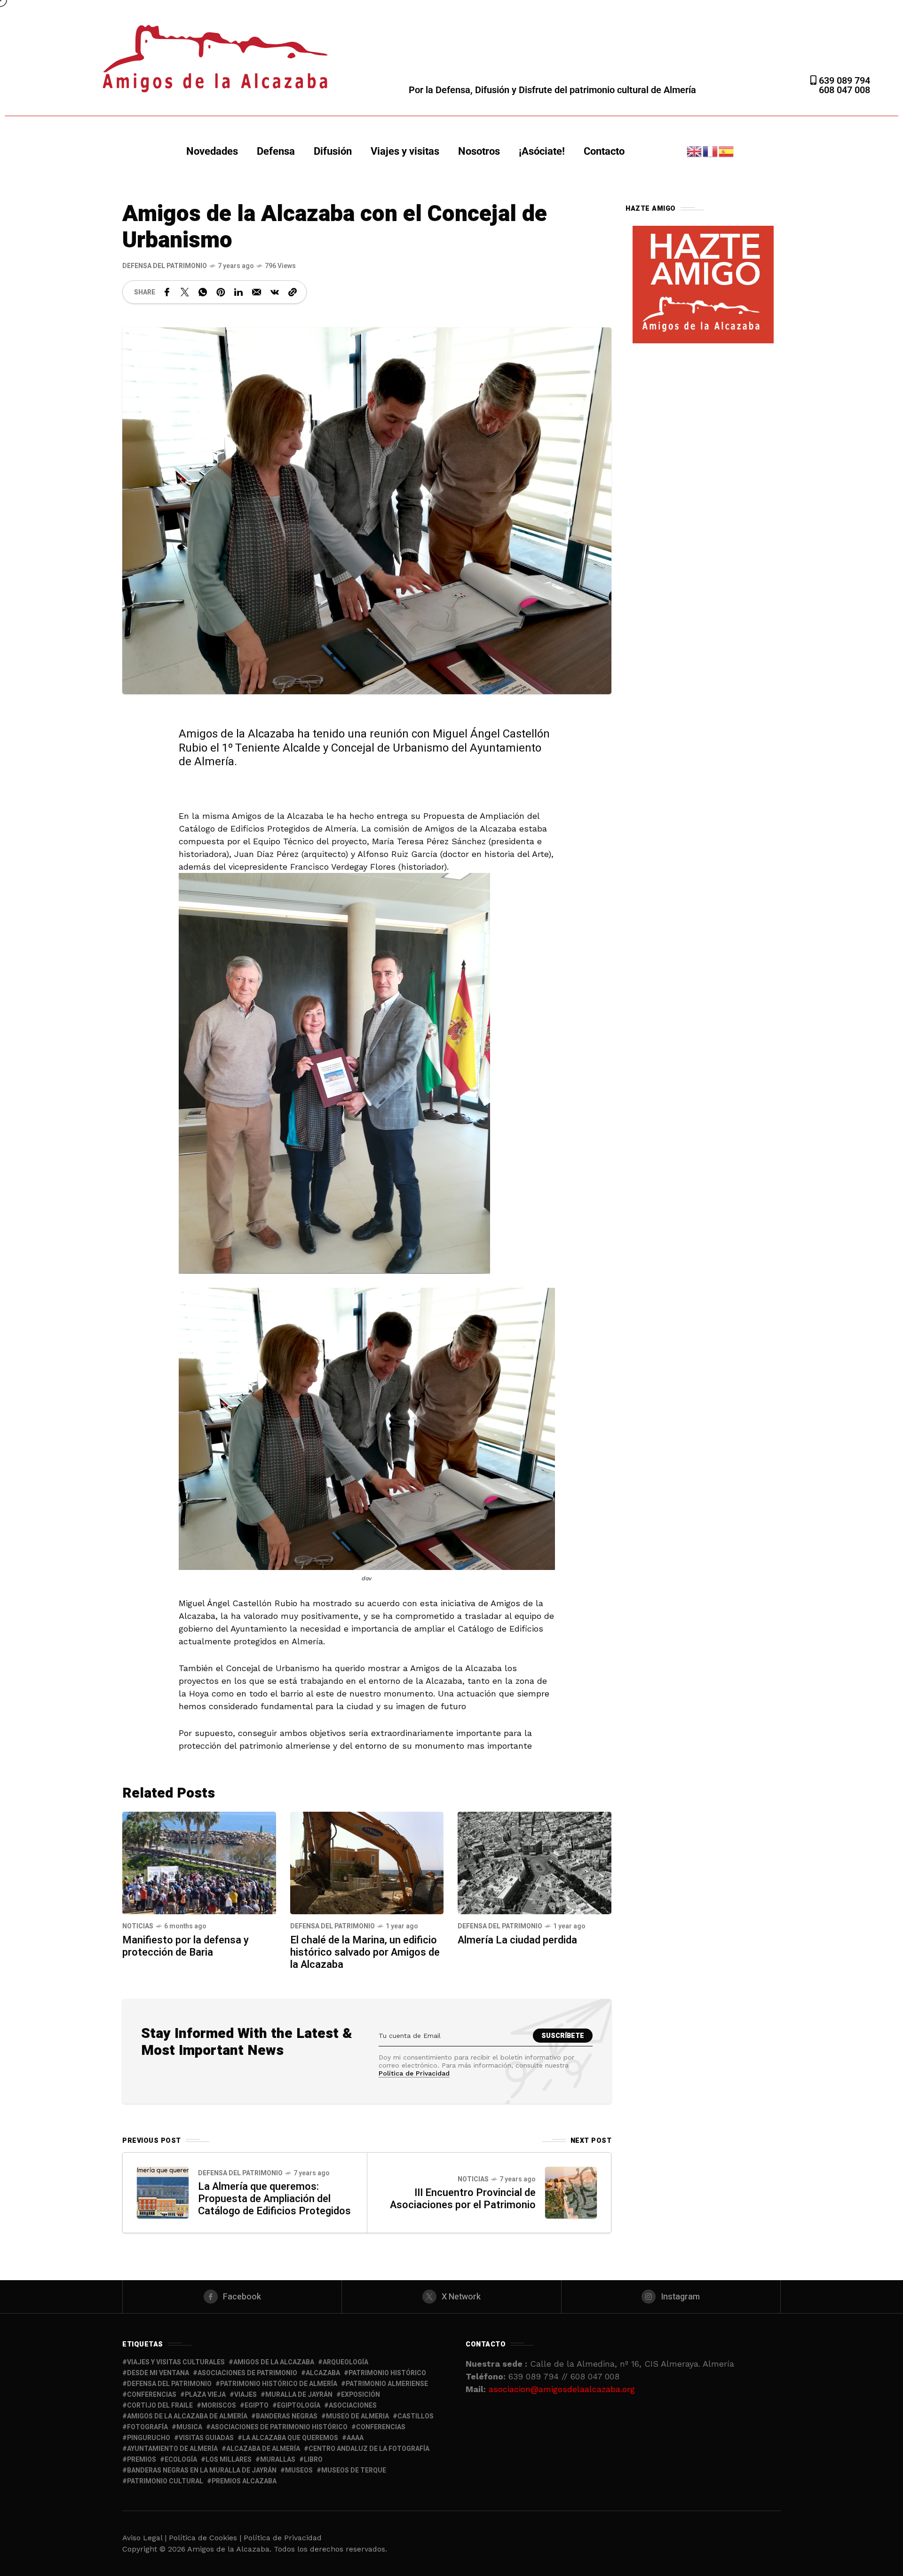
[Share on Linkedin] (238, 292)
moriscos (219, 2406)
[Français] (711, 151)
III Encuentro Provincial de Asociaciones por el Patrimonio (463, 2199)
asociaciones (353, 2406)
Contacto (604, 151)
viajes (246, 2395)
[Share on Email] (257, 292)
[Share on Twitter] (185, 292)
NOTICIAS (138, 1926)
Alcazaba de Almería (263, 2449)
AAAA (355, 2438)
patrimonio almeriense (387, 2384)
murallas (278, 2460)
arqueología (345, 2362)
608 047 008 (844, 90)
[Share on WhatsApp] (203, 292)
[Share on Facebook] (167, 292)
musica (189, 2427)
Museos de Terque (354, 2470)
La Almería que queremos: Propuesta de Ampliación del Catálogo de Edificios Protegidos (274, 2199)
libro (313, 2460)
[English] (695, 151)
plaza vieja (205, 2395)
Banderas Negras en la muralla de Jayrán (202, 2470)
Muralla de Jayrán (299, 2395)
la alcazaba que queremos (290, 2438)
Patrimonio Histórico (387, 2373)
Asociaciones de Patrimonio (247, 2373)
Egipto (257, 2406)
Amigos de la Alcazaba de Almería (187, 2416)
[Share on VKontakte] (275, 292)
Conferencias (381, 2427)
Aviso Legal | (144, 2538)
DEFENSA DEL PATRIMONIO (165, 266)
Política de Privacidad (414, 2073)
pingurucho (149, 2438)
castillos (416, 2416)
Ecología (181, 2460)
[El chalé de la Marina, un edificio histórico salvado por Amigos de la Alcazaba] (367, 1862)
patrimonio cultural (165, 2481)
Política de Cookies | (206, 2538)
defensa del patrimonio (169, 2384)
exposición (360, 2395)
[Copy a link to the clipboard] (293, 292)
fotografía (147, 2427)
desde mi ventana (158, 2373)
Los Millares (229, 2460)
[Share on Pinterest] (221, 292)
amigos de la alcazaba (274, 2362)
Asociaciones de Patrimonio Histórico (279, 2427)
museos (299, 2470)
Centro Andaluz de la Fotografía (369, 2449)
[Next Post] (571, 2193)
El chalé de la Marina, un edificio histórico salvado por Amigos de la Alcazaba (365, 1952)
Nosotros (479, 151)
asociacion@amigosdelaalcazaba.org (562, 2389)
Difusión (333, 151)
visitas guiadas (206, 2438)
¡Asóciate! (542, 151)
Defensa (276, 151)
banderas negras (287, 2416)
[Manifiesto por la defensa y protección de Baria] (199, 1862)
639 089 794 (843, 80)
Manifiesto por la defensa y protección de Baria (186, 1946)
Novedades (212, 151)
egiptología (299, 2406)
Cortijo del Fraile (160, 2406)
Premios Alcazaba (244, 2481)
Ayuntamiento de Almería (172, 2449)
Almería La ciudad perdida (517, 1940)
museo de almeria (357, 2416)
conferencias (152, 2395)
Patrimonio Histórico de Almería (279, 2384)
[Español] (727, 151)
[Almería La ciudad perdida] (535, 1862)
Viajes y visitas (405, 151)
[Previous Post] (163, 2193)
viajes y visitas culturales (176, 2362)
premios (142, 2460)
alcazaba (323, 2373)
